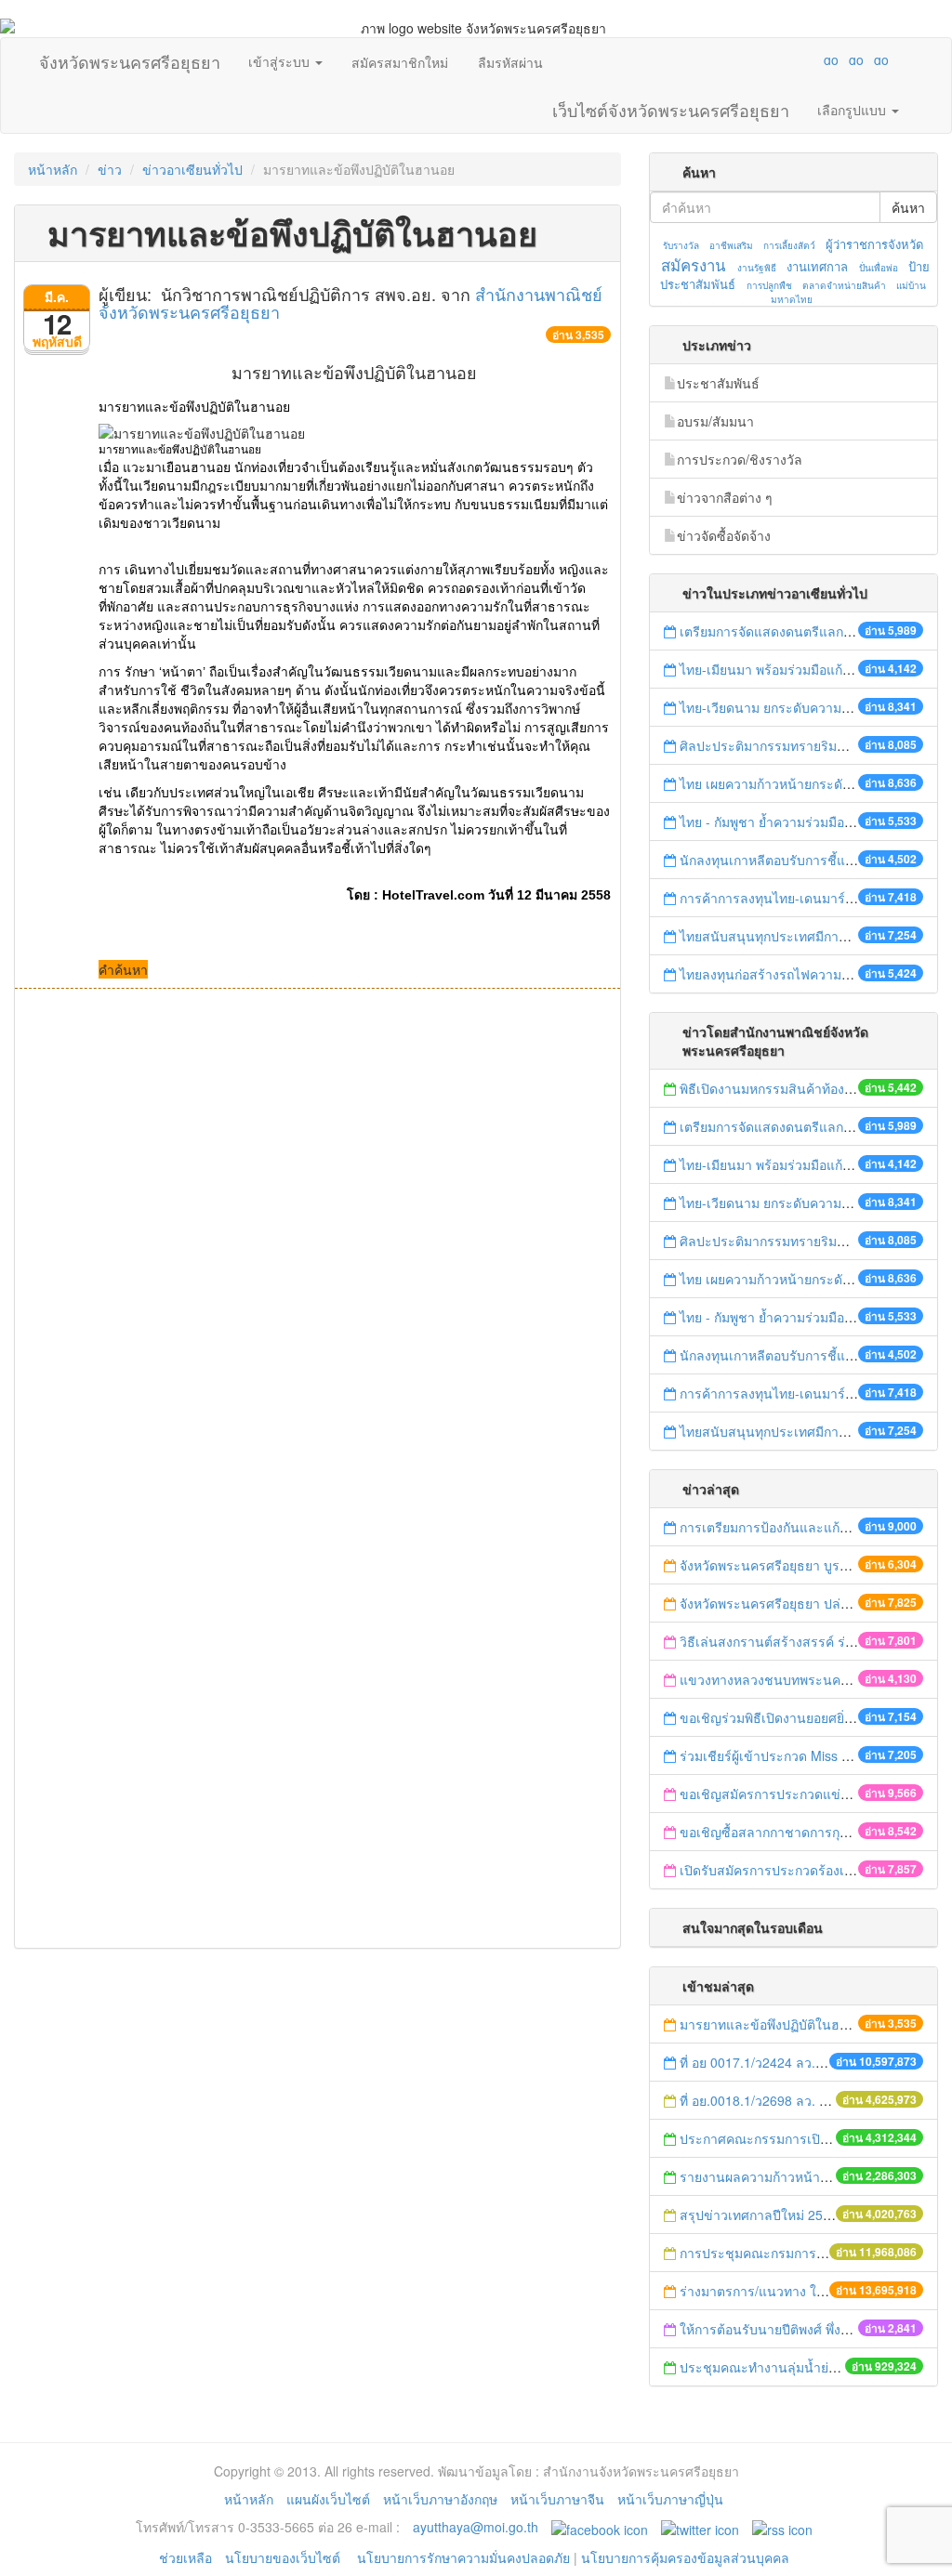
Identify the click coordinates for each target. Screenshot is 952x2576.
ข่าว (110, 169)
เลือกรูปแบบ (853, 110)
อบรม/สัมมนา (715, 421)
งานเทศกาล (817, 266)
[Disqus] (317, 1240)
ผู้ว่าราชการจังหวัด (874, 244)
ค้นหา (908, 207)
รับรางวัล (681, 245)
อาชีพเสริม (731, 245)
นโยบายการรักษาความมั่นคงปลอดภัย (463, 2557)
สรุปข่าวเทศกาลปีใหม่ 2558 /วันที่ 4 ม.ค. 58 (804, 2215)
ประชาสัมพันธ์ (718, 383)
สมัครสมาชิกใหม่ (400, 62)
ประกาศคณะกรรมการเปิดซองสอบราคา (793, 2138)
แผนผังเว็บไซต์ (328, 2499)
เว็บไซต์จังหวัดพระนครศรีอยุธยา (671, 106)
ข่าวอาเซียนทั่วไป (192, 169)
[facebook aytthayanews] (600, 2527)
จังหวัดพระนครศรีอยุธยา (130, 58)
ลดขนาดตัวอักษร (776, 59)
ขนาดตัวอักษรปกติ (795, 59)
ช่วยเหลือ (185, 2557)
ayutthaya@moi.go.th (476, 2527)
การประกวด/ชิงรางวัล (740, 459)
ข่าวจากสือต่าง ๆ (725, 497)
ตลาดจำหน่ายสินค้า (844, 285)
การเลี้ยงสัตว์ (789, 245)
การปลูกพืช (769, 285)
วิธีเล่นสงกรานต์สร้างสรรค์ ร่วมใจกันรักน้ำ (803, 1641)
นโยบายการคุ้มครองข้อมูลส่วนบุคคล (685, 2557)
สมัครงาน (693, 265)
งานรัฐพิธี (757, 268)
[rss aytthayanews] (782, 2527)
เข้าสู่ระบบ (281, 61)
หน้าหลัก (53, 169)
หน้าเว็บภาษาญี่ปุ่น (670, 2499)
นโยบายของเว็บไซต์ (284, 2557)
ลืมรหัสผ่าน (510, 62)
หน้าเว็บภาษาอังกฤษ (440, 2499)
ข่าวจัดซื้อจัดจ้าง (724, 535)
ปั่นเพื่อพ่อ (879, 268)
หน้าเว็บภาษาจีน (557, 2499)
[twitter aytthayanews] (700, 2527)
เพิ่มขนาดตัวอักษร (813, 59)
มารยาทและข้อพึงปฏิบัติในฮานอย (775, 2024)
